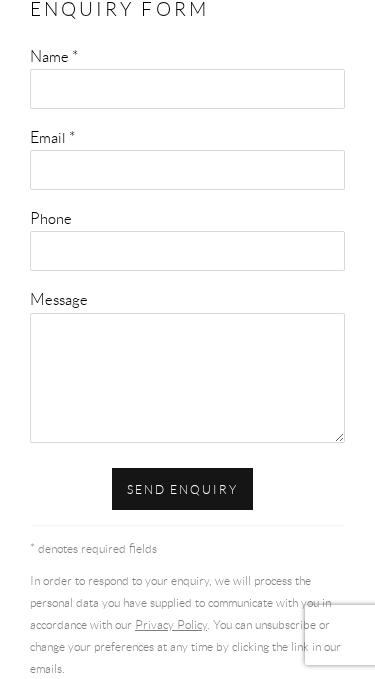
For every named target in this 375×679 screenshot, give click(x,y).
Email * (52, 137)
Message (59, 299)
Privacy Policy (171, 624)
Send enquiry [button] (182, 489)
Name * (54, 56)
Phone (51, 218)
